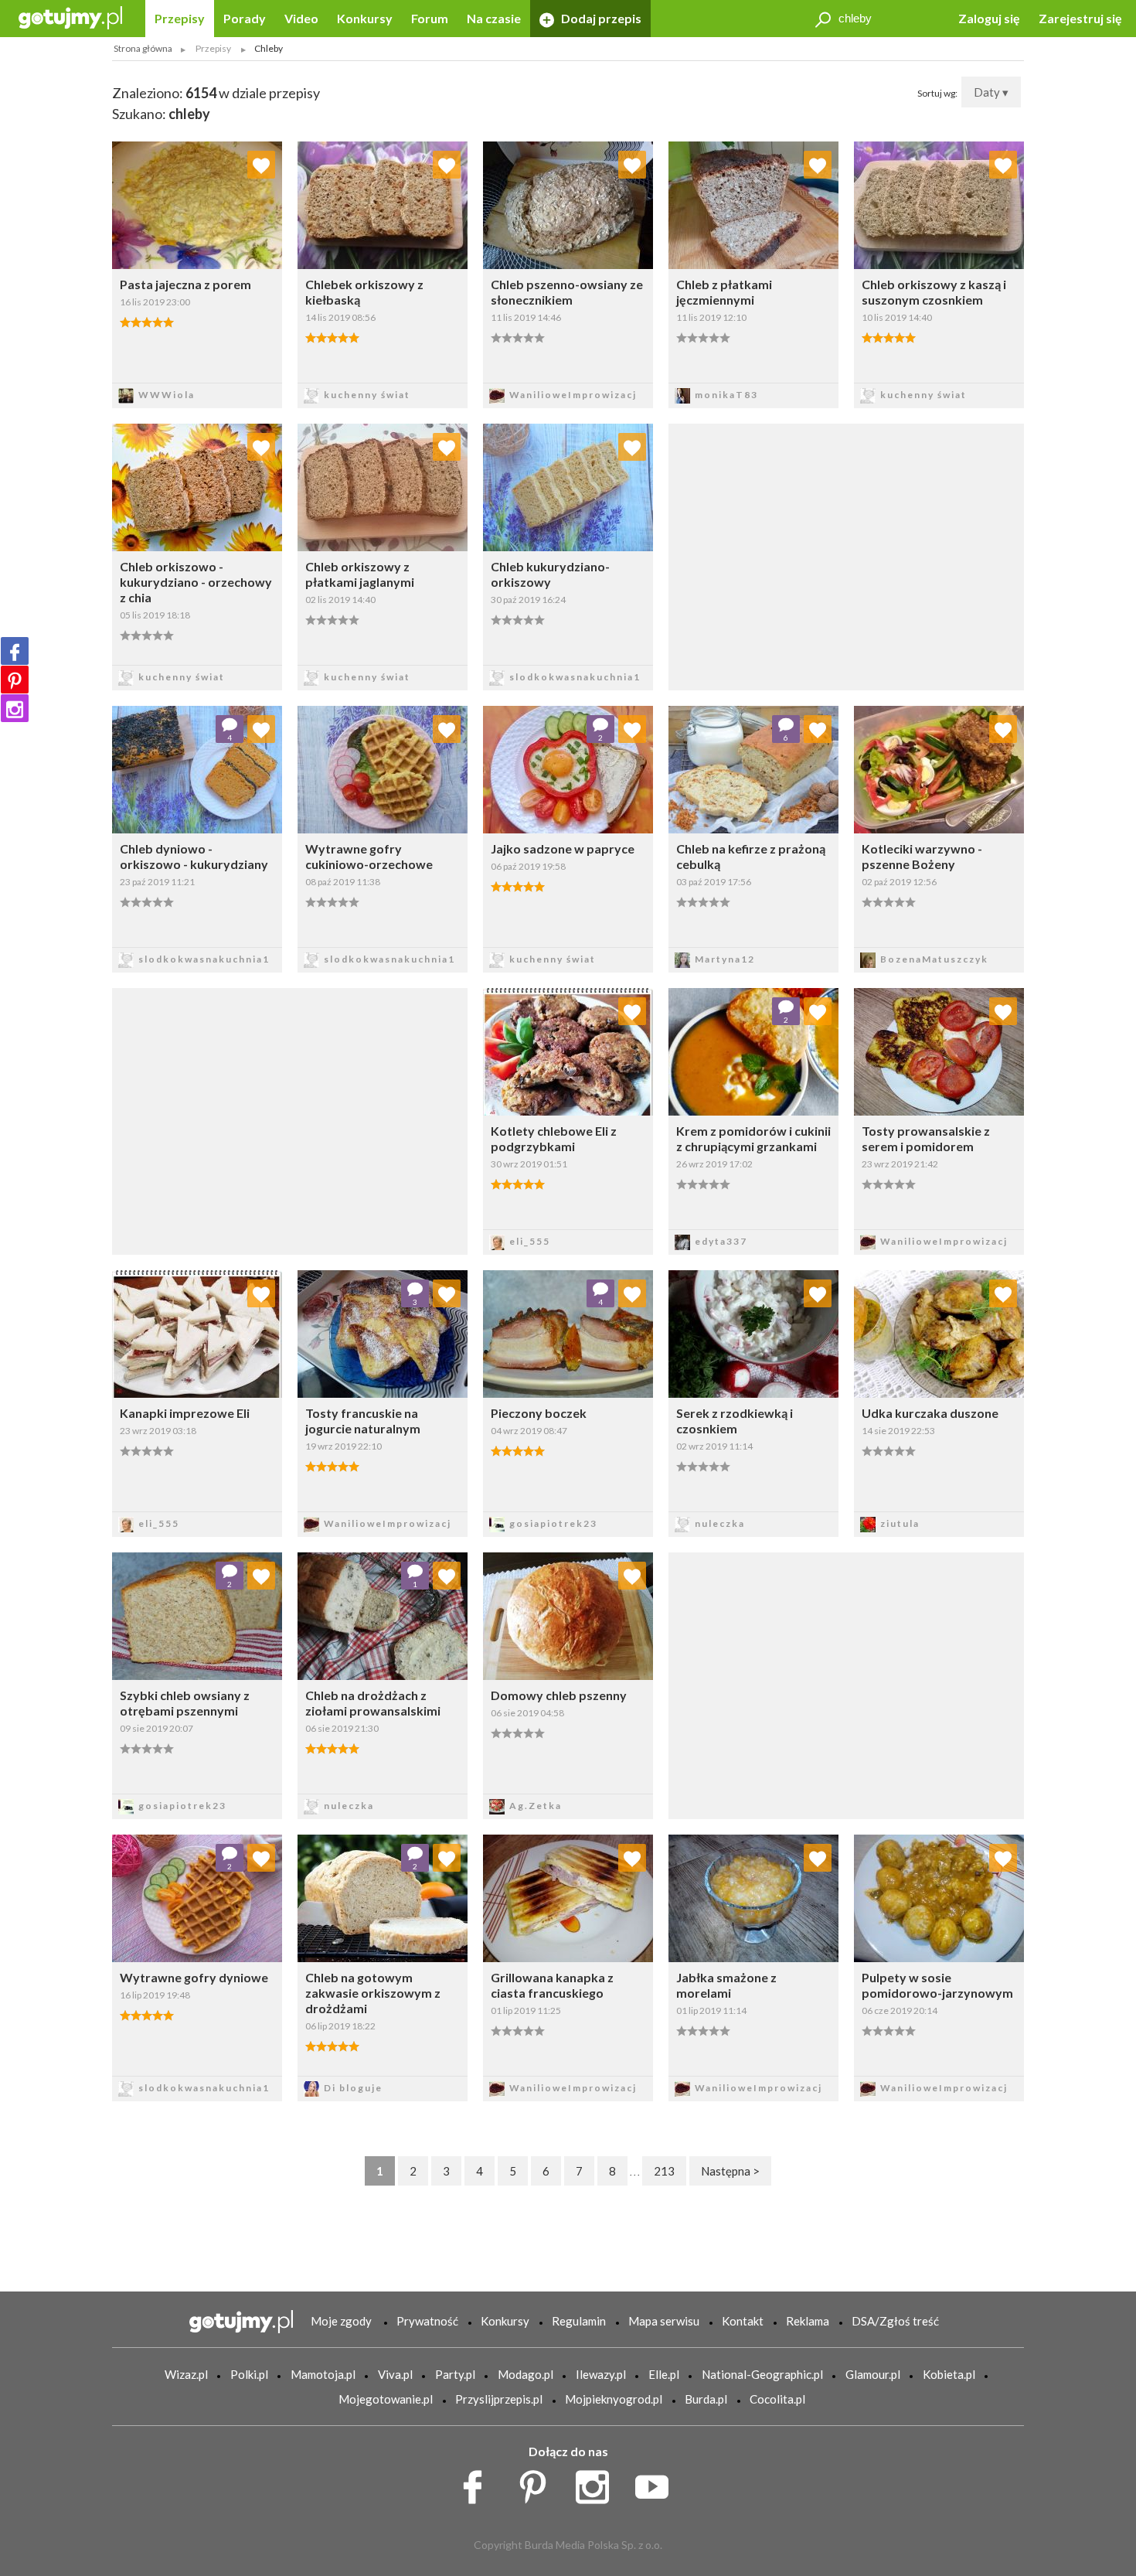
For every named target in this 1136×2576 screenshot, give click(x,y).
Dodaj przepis (600, 18)
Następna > (730, 2171)
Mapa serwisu (664, 2321)
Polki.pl (249, 2374)
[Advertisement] (290, 1119)
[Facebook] (15, 651)
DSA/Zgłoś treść (895, 2321)
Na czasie (494, 18)
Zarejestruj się (1080, 18)
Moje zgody (341, 2321)
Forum (430, 18)
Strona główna (143, 48)
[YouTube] (657, 2483)
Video (301, 18)
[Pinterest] (15, 680)
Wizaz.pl (186, 2374)
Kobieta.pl (949, 2374)
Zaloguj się (989, 18)
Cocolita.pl (777, 2399)
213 (664, 2171)
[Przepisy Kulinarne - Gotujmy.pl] (70, 17)
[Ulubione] (261, 165)
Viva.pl (395, 2374)
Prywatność (427, 2321)
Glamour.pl (873, 2374)
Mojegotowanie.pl (386, 2399)
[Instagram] (15, 708)
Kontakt (743, 2321)
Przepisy (180, 18)
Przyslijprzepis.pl (499, 2399)
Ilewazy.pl (601, 2374)
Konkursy (365, 18)
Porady (245, 18)
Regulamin (579, 2321)
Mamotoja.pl (323, 2374)
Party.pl (455, 2374)
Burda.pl (706, 2399)
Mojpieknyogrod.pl (614, 2399)
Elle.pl (664, 2374)
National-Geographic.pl (762, 2374)
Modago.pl (525, 2374)
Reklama (808, 2321)
